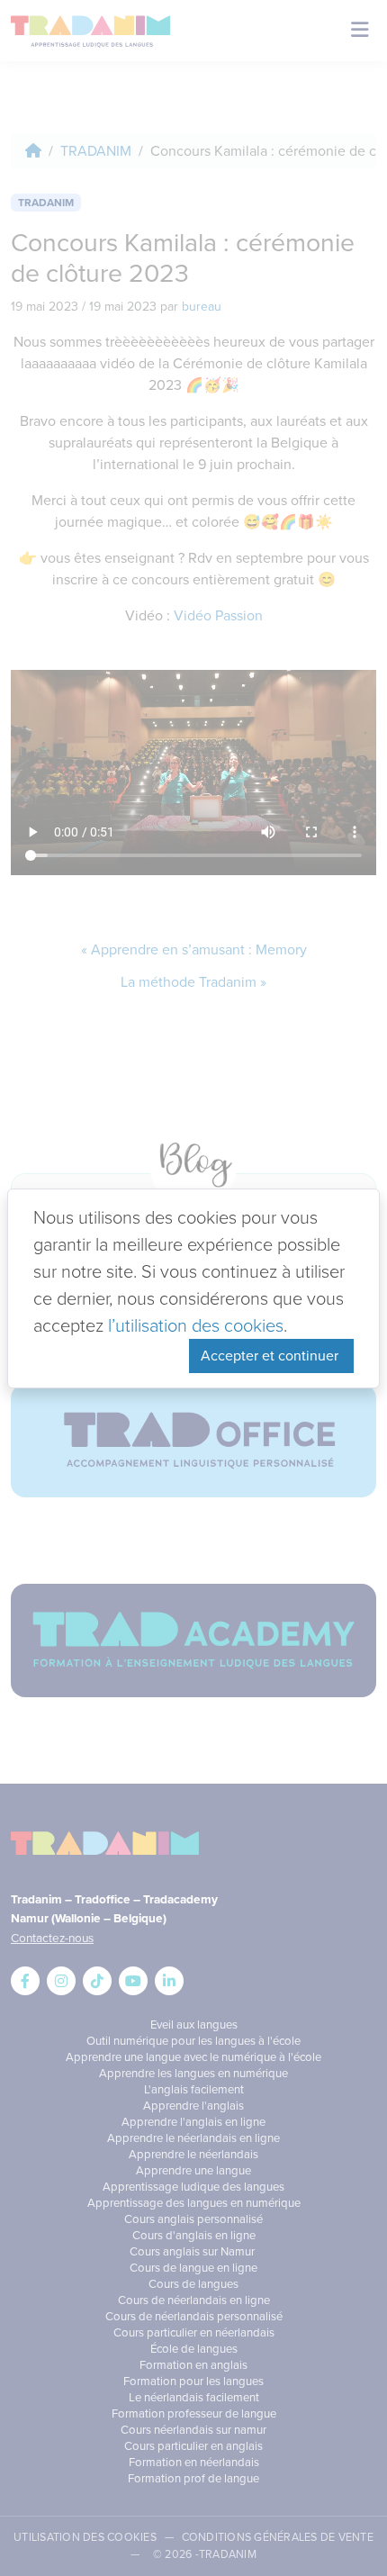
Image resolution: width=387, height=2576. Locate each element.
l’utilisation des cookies (196, 1325)
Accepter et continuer (271, 1356)
